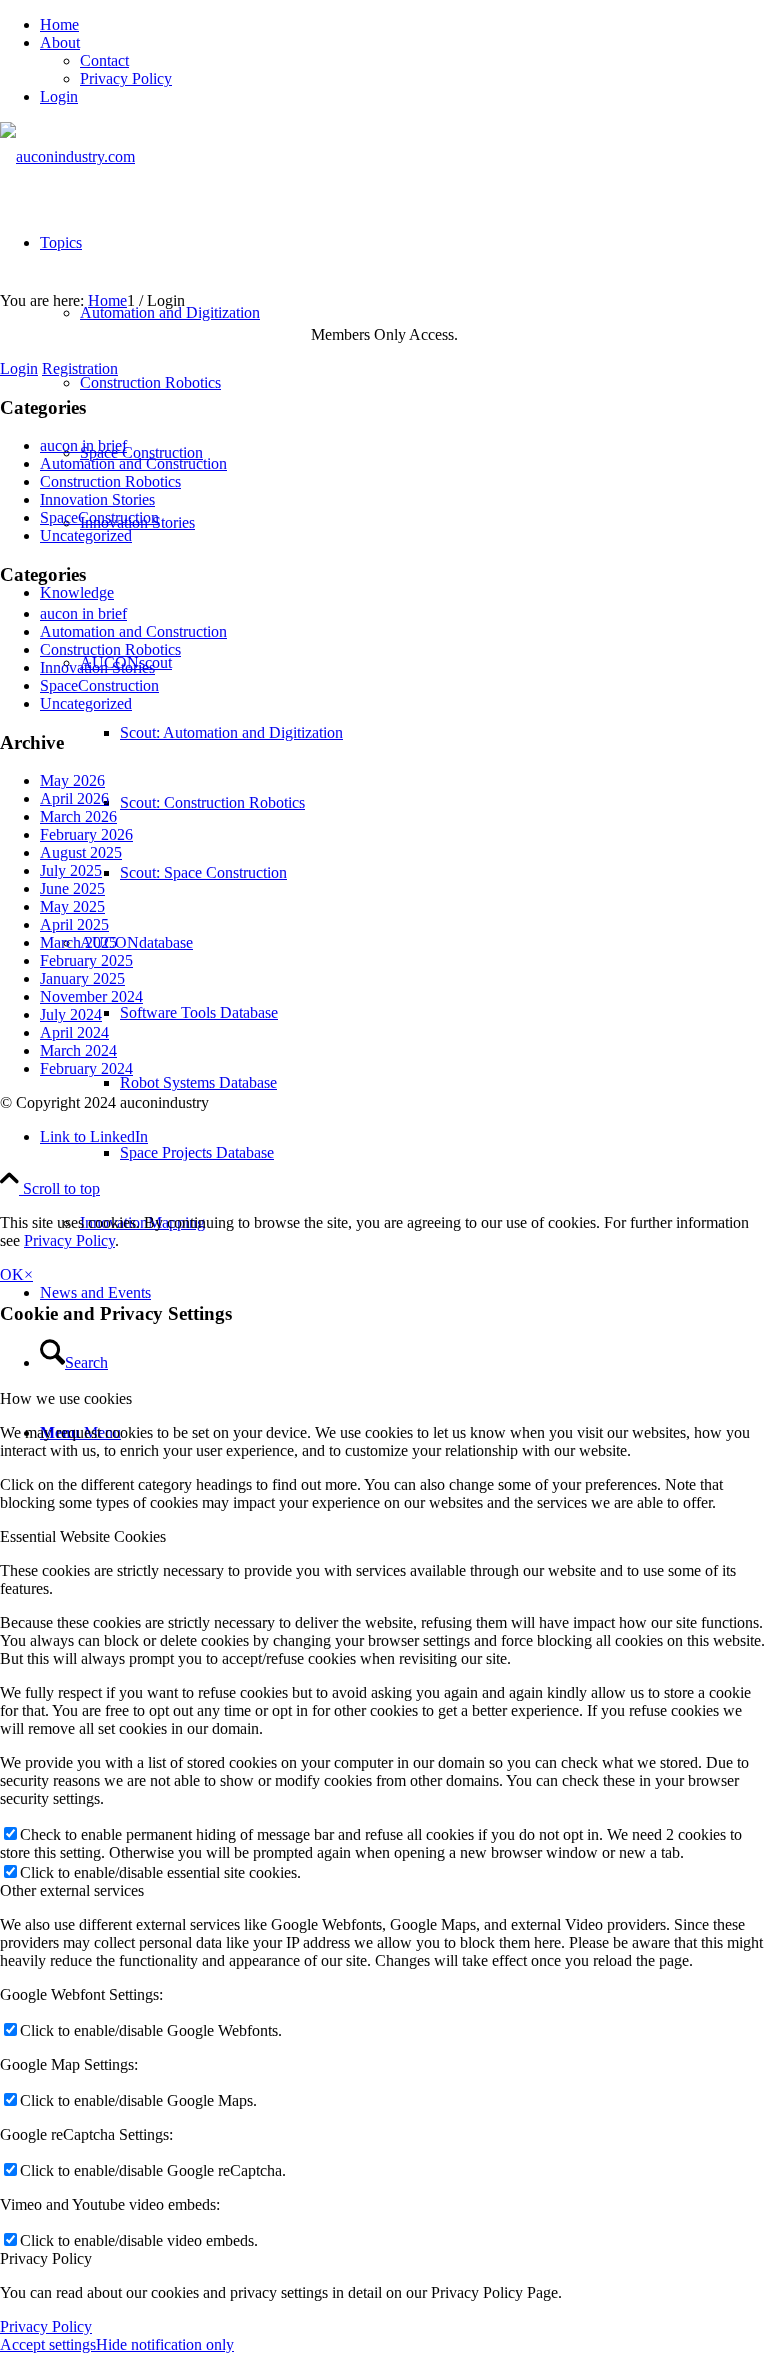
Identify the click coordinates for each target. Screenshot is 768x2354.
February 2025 (86, 960)
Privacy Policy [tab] (46, 2258)
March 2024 (78, 1050)
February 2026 (86, 834)
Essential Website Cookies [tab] (83, 1536)
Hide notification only (165, 2344)
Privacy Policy (126, 78)
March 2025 (78, 942)
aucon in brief (83, 445)
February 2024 (86, 1068)
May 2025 (72, 906)
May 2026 (72, 780)
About (60, 42)
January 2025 (82, 978)
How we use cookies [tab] (66, 1398)
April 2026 (74, 798)
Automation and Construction (133, 463)
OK (12, 1274)
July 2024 (71, 1014)
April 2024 (74, 1032)
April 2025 (74, 924)
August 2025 (81, 852)
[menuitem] (404, 25)
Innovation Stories (97, 499)
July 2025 (71, 870)
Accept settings (48, 2344)
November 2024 (91, 996)
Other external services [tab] (72, 1890)
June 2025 (72, 888)
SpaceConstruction (99, 517)
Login (59, 96)
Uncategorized (86, 535)
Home (59, 24)
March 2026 (78, 816)
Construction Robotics (110, 481)
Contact (104, 60)
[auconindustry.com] (67, 156)
